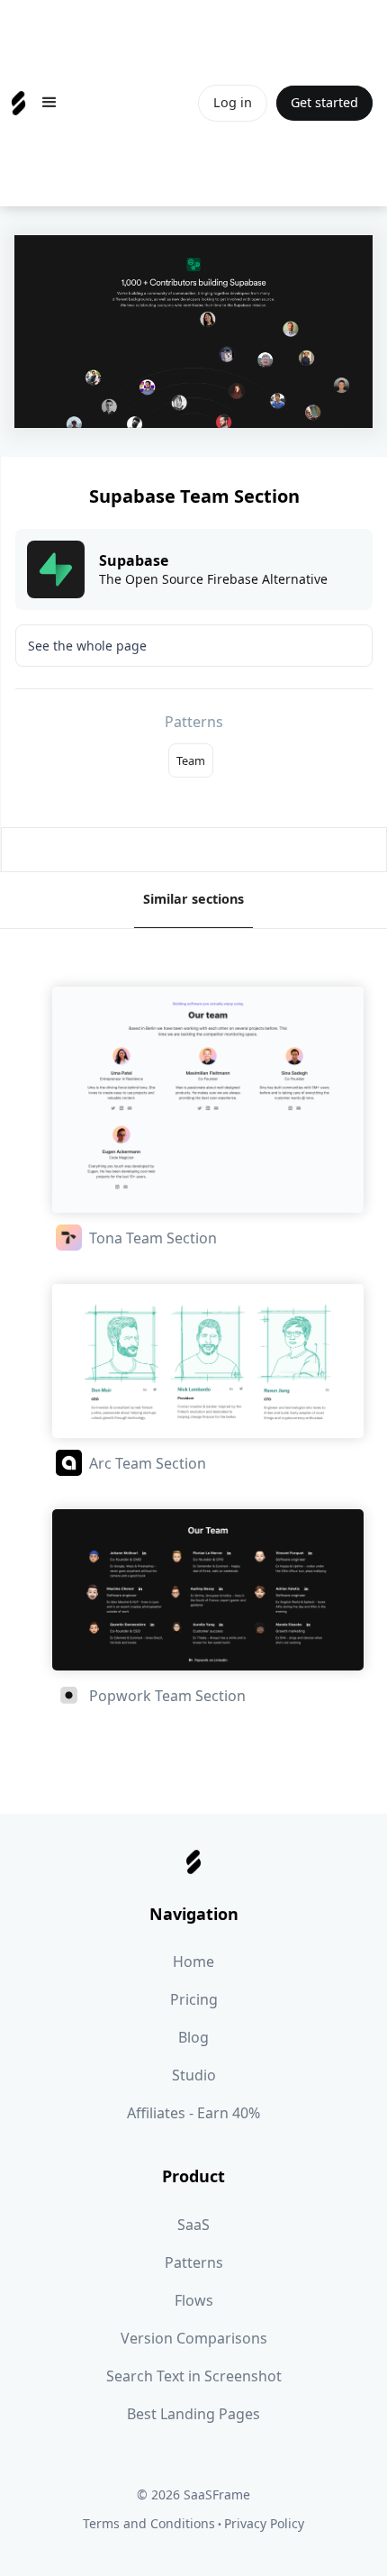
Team (191, 760)
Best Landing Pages (193, 2414)
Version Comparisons (194, 2338)
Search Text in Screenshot (194, 2376)
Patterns (194, 2262)
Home (193, 1962)
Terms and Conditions (149, 2523)
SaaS (193, 2225)
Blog (193, 2037)
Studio (194, 2075)
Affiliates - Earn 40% (193, 2113)
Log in (233, 102)
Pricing (194, 1999)
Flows (194, 2300)
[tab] (193, 900)
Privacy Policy (264, 2523)
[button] (49, 103)
